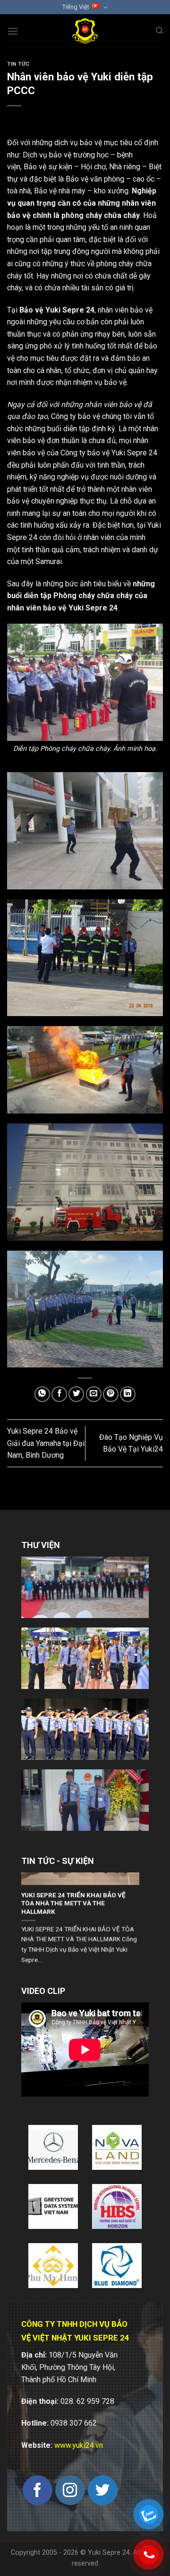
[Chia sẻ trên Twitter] (76, 1394)
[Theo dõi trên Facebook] (38, 2490)
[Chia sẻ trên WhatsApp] (42, 1394)
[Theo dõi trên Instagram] (70, 2490)
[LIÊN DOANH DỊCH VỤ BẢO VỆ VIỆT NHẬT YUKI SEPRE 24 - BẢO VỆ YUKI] (85, 31)
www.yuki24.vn (79, 2445)
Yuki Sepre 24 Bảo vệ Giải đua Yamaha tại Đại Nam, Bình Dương (46, 1443)
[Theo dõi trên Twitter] (103, 2490)
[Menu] (13, 31)
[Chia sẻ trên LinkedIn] (128, 1394)
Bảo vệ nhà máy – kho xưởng (81, 191)
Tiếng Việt (76, 7)
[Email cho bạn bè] (94, 1394)
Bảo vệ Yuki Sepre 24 (57, 310)
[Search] (159, 31)
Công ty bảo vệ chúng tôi (91, 416)
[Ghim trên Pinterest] (111, 1394)
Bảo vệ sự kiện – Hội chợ (65, 167)
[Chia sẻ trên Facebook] (59, 1394)
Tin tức (18, 64)
